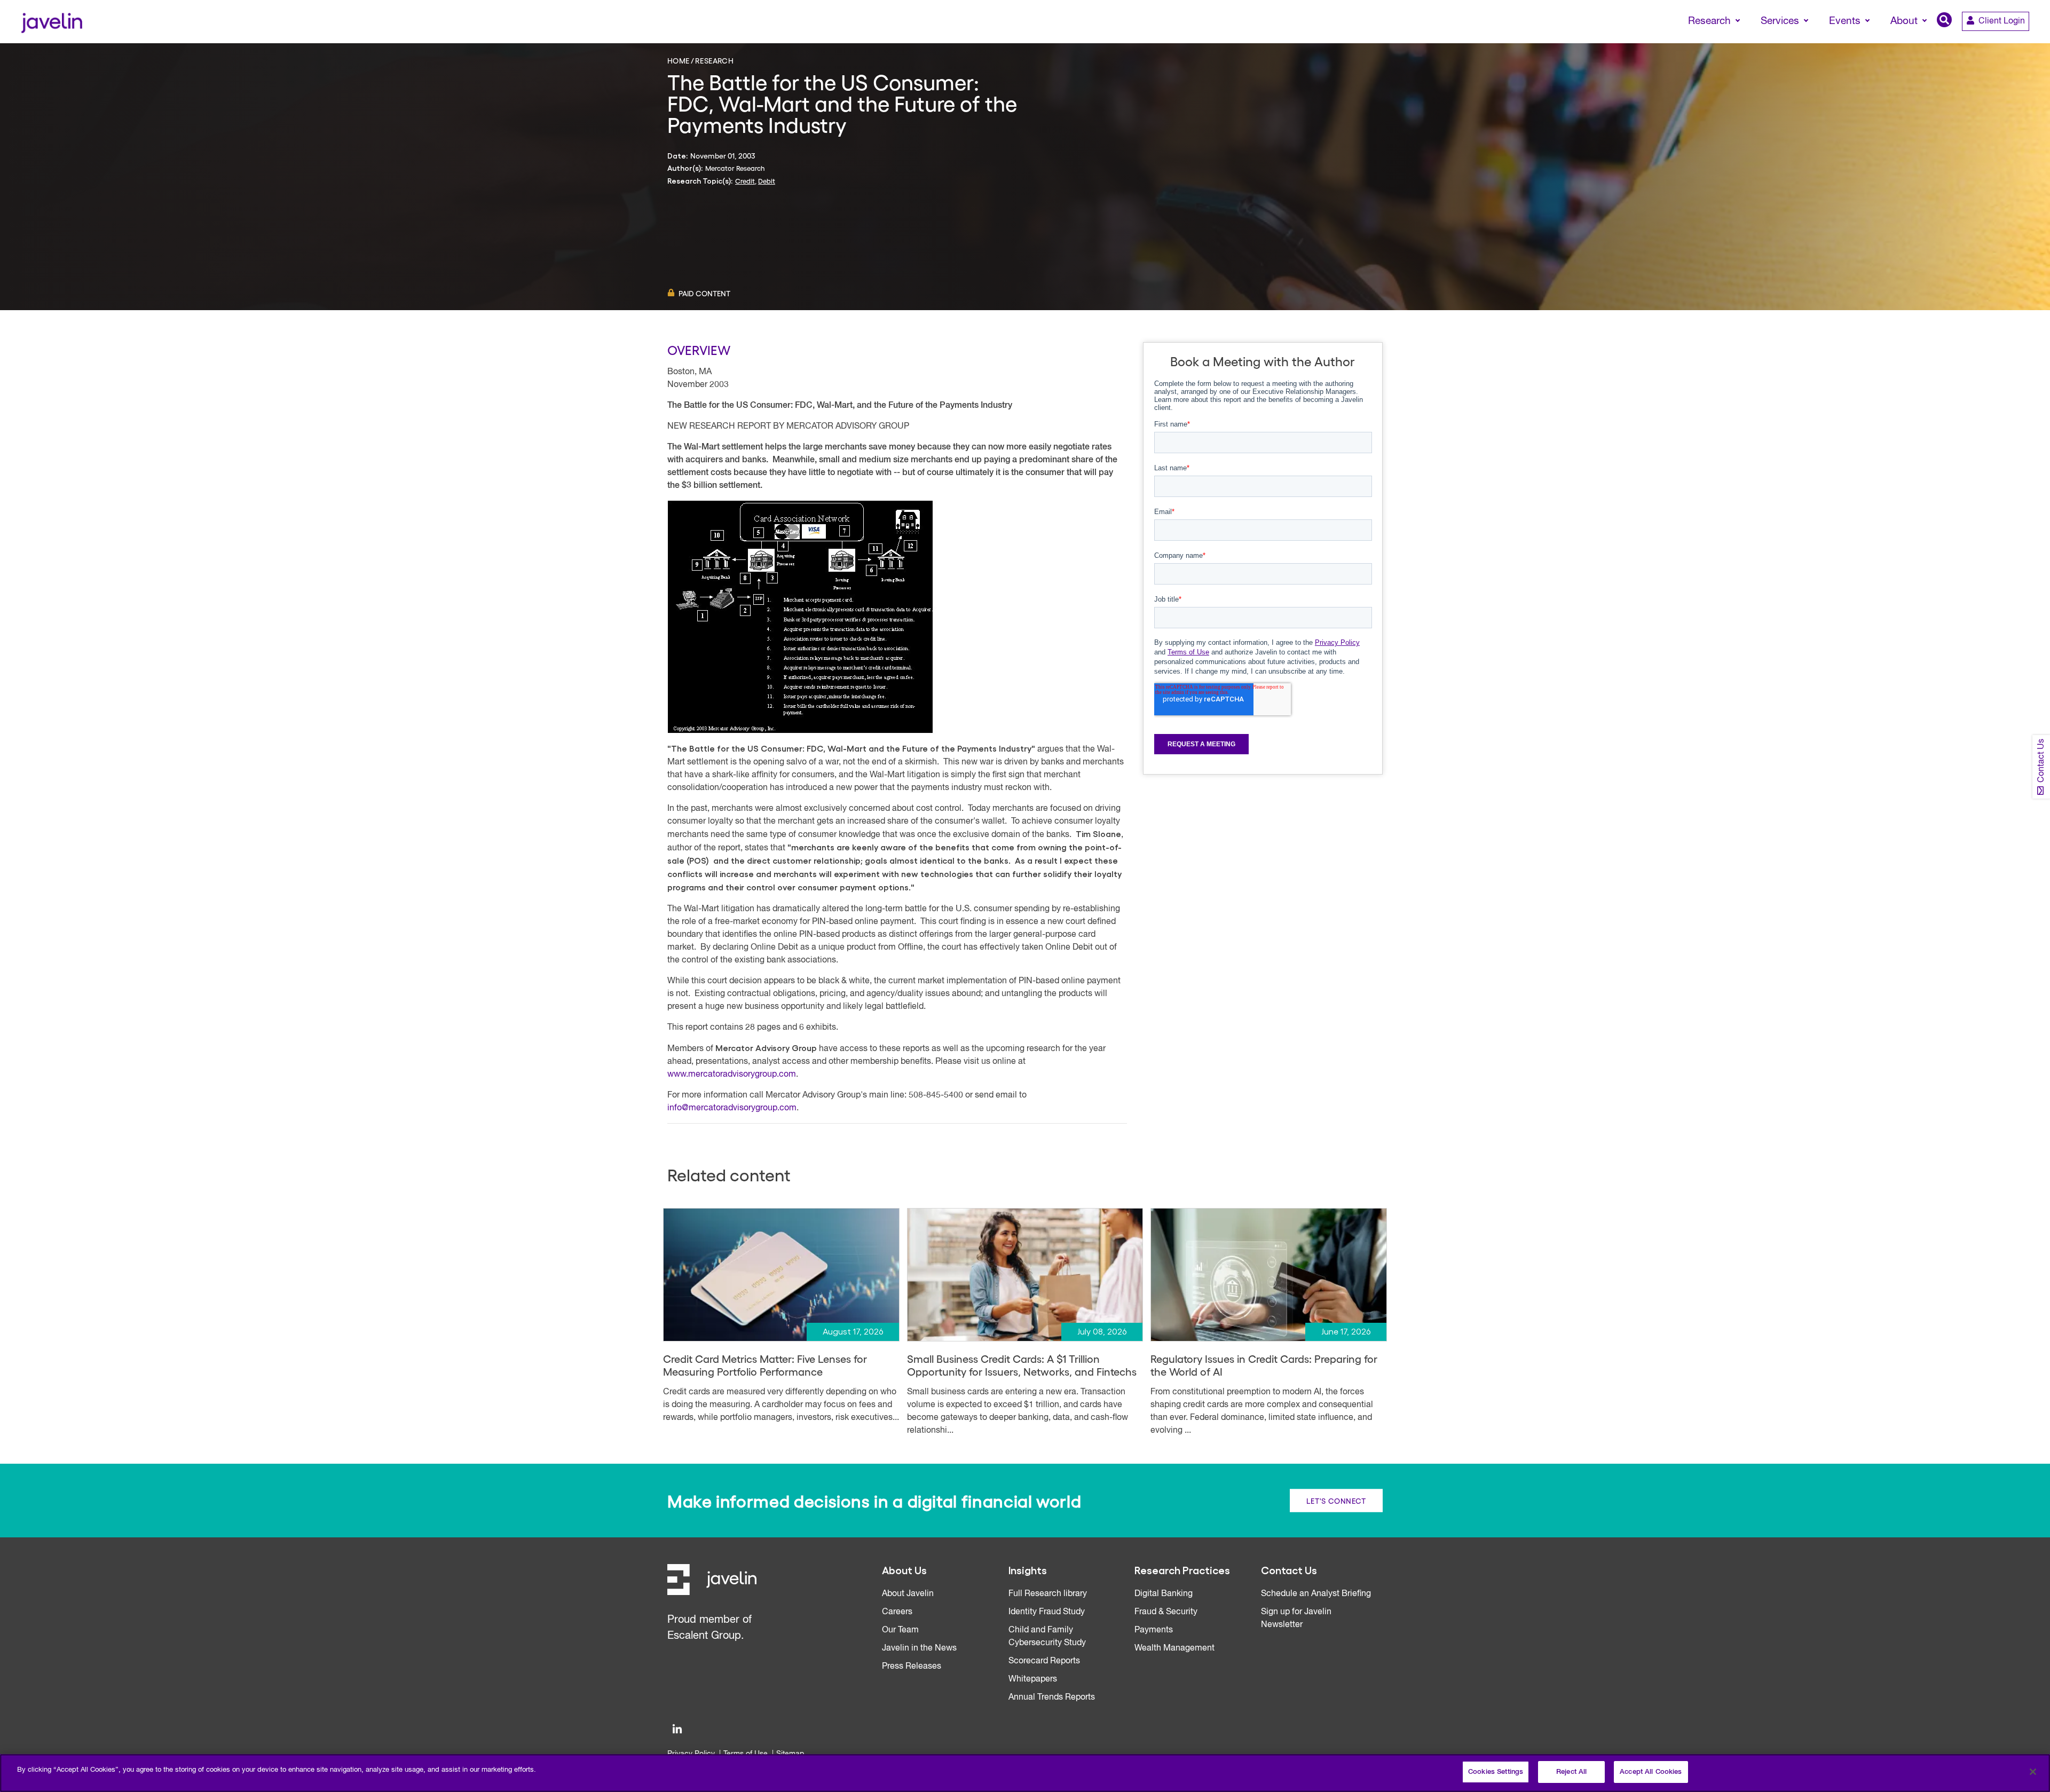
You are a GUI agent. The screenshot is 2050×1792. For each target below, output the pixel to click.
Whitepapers (1033, 1679)
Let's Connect (1336, 1501)
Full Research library (1048, 1594)
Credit (745, 181)
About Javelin (908, 1594)
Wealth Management (1174, 1648)
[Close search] (2027, 41)
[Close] (2033, 1772)
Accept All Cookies (1651, 1772)
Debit (767, 181)
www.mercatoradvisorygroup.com (732, 1075)
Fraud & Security (1166, 1612)
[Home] (52, 22)
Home (679, 60)
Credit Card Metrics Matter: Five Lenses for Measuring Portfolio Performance (765, 1365)
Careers (897, 1612)
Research (714, 60)
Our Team (900, 1630)
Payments (1154, 1630)
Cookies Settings (1496, 1772)
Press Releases (912, 1667)
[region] (1025, 1773)
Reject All (1571, 1772)
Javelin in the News (919, 1648)
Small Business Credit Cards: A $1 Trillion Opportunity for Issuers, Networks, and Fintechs (1022, 1365)
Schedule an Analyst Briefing (1316, 1594)
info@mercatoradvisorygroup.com (732, 1108)
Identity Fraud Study (1047, 1612)
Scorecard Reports (1044, 1661)
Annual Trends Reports (1052, 1698)
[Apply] (1997, 41)
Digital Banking (1164, 1594)
